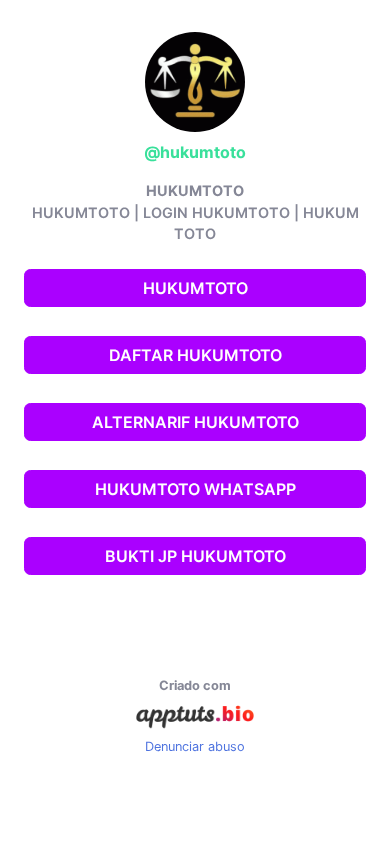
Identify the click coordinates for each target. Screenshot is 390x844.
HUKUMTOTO (195, 288)
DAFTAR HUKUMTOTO (195, 355)
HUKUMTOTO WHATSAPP (195, 489)
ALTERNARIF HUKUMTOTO (195, 422)
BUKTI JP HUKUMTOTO (195, 556)
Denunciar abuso (195, 746)
